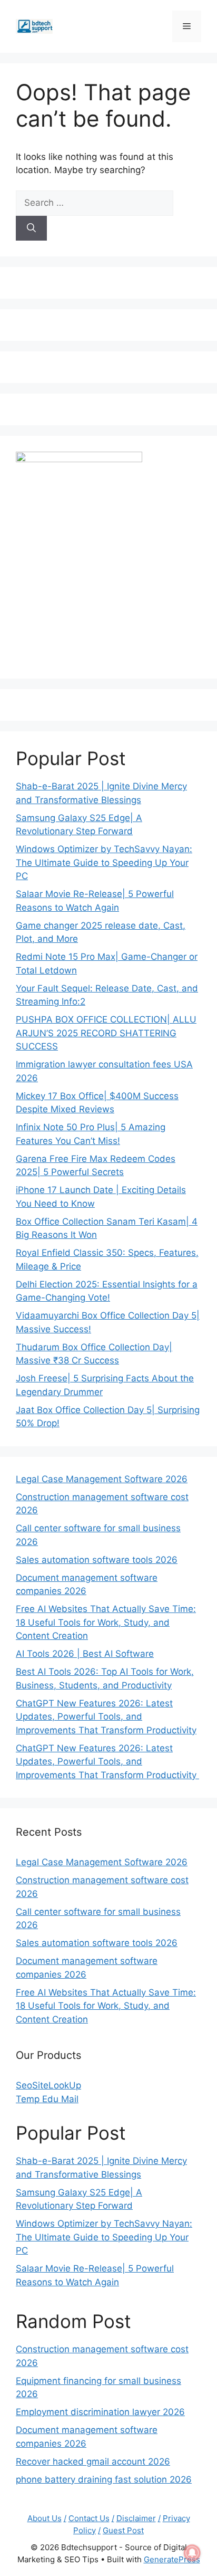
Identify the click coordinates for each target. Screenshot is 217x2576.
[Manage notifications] (192, 2553)
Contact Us (89, 2518)
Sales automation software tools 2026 (97, 1560)
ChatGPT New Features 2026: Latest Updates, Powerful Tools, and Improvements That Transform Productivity (106, 1717)
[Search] (31, 228)
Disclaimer (136, 2518)
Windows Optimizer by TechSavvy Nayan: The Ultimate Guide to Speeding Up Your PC (104, 862)
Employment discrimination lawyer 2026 (100, 2412)
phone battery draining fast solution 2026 (104, 2479)
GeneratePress (172, 2559)
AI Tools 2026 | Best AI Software (85, 1654)
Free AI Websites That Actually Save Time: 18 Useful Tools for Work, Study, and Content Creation (106, 1622)
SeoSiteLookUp (48, 2085)
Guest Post (123, 2530)
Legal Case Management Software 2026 (102, 1479)
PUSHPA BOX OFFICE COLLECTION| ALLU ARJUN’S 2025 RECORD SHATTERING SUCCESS (106, 1033)
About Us (45, 2518)
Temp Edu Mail (47, 2099)
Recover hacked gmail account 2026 (93, 2461)
